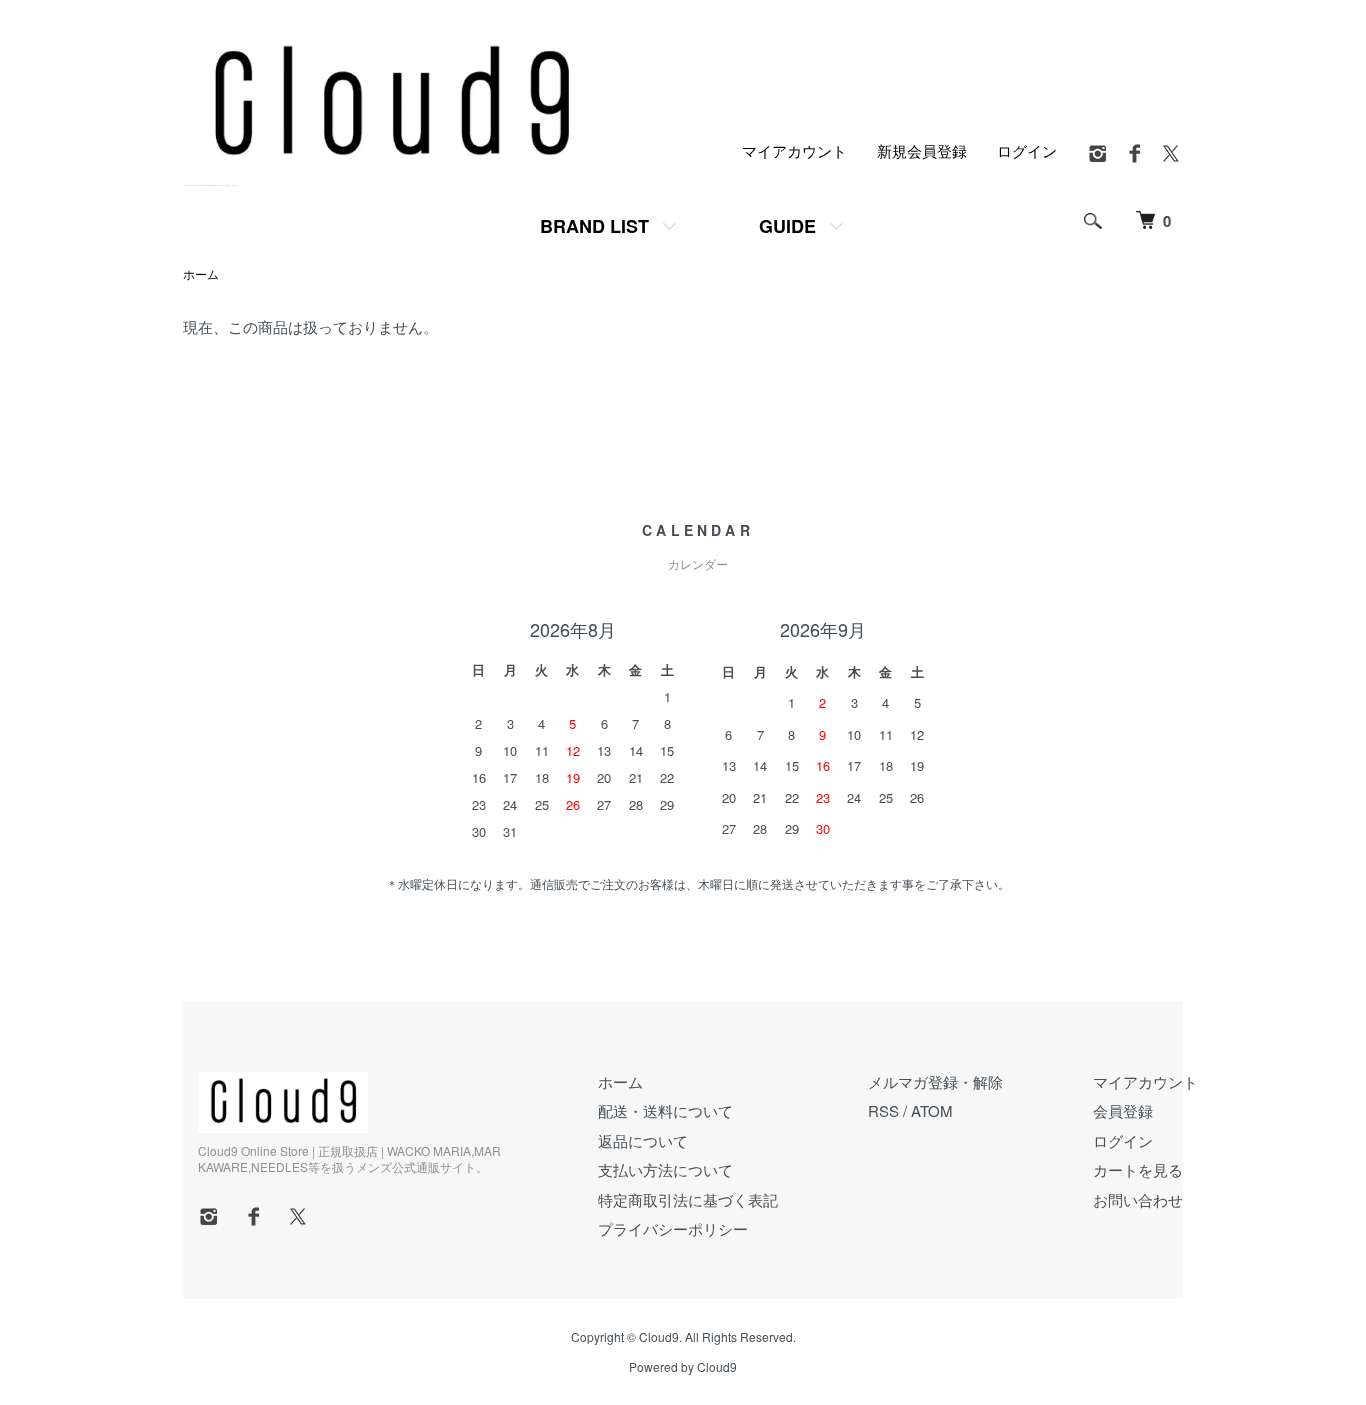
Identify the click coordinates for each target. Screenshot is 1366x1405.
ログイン (1027, 150)
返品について (643, 1140)
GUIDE (787, 226)
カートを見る (1138, 1169)
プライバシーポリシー (673, 1228)
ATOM (932, 1110)
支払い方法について (665, 1169)
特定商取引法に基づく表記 (688, 1199)
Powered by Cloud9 (683, 1367)
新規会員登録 (922, 150)
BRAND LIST (594, 226)
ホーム (201, 273)
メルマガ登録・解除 (935, 1081)
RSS (883, 1110)
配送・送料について (665, 1110)
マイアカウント (794, 150)
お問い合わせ (1138, 1199)
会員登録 (1123, 1110)
